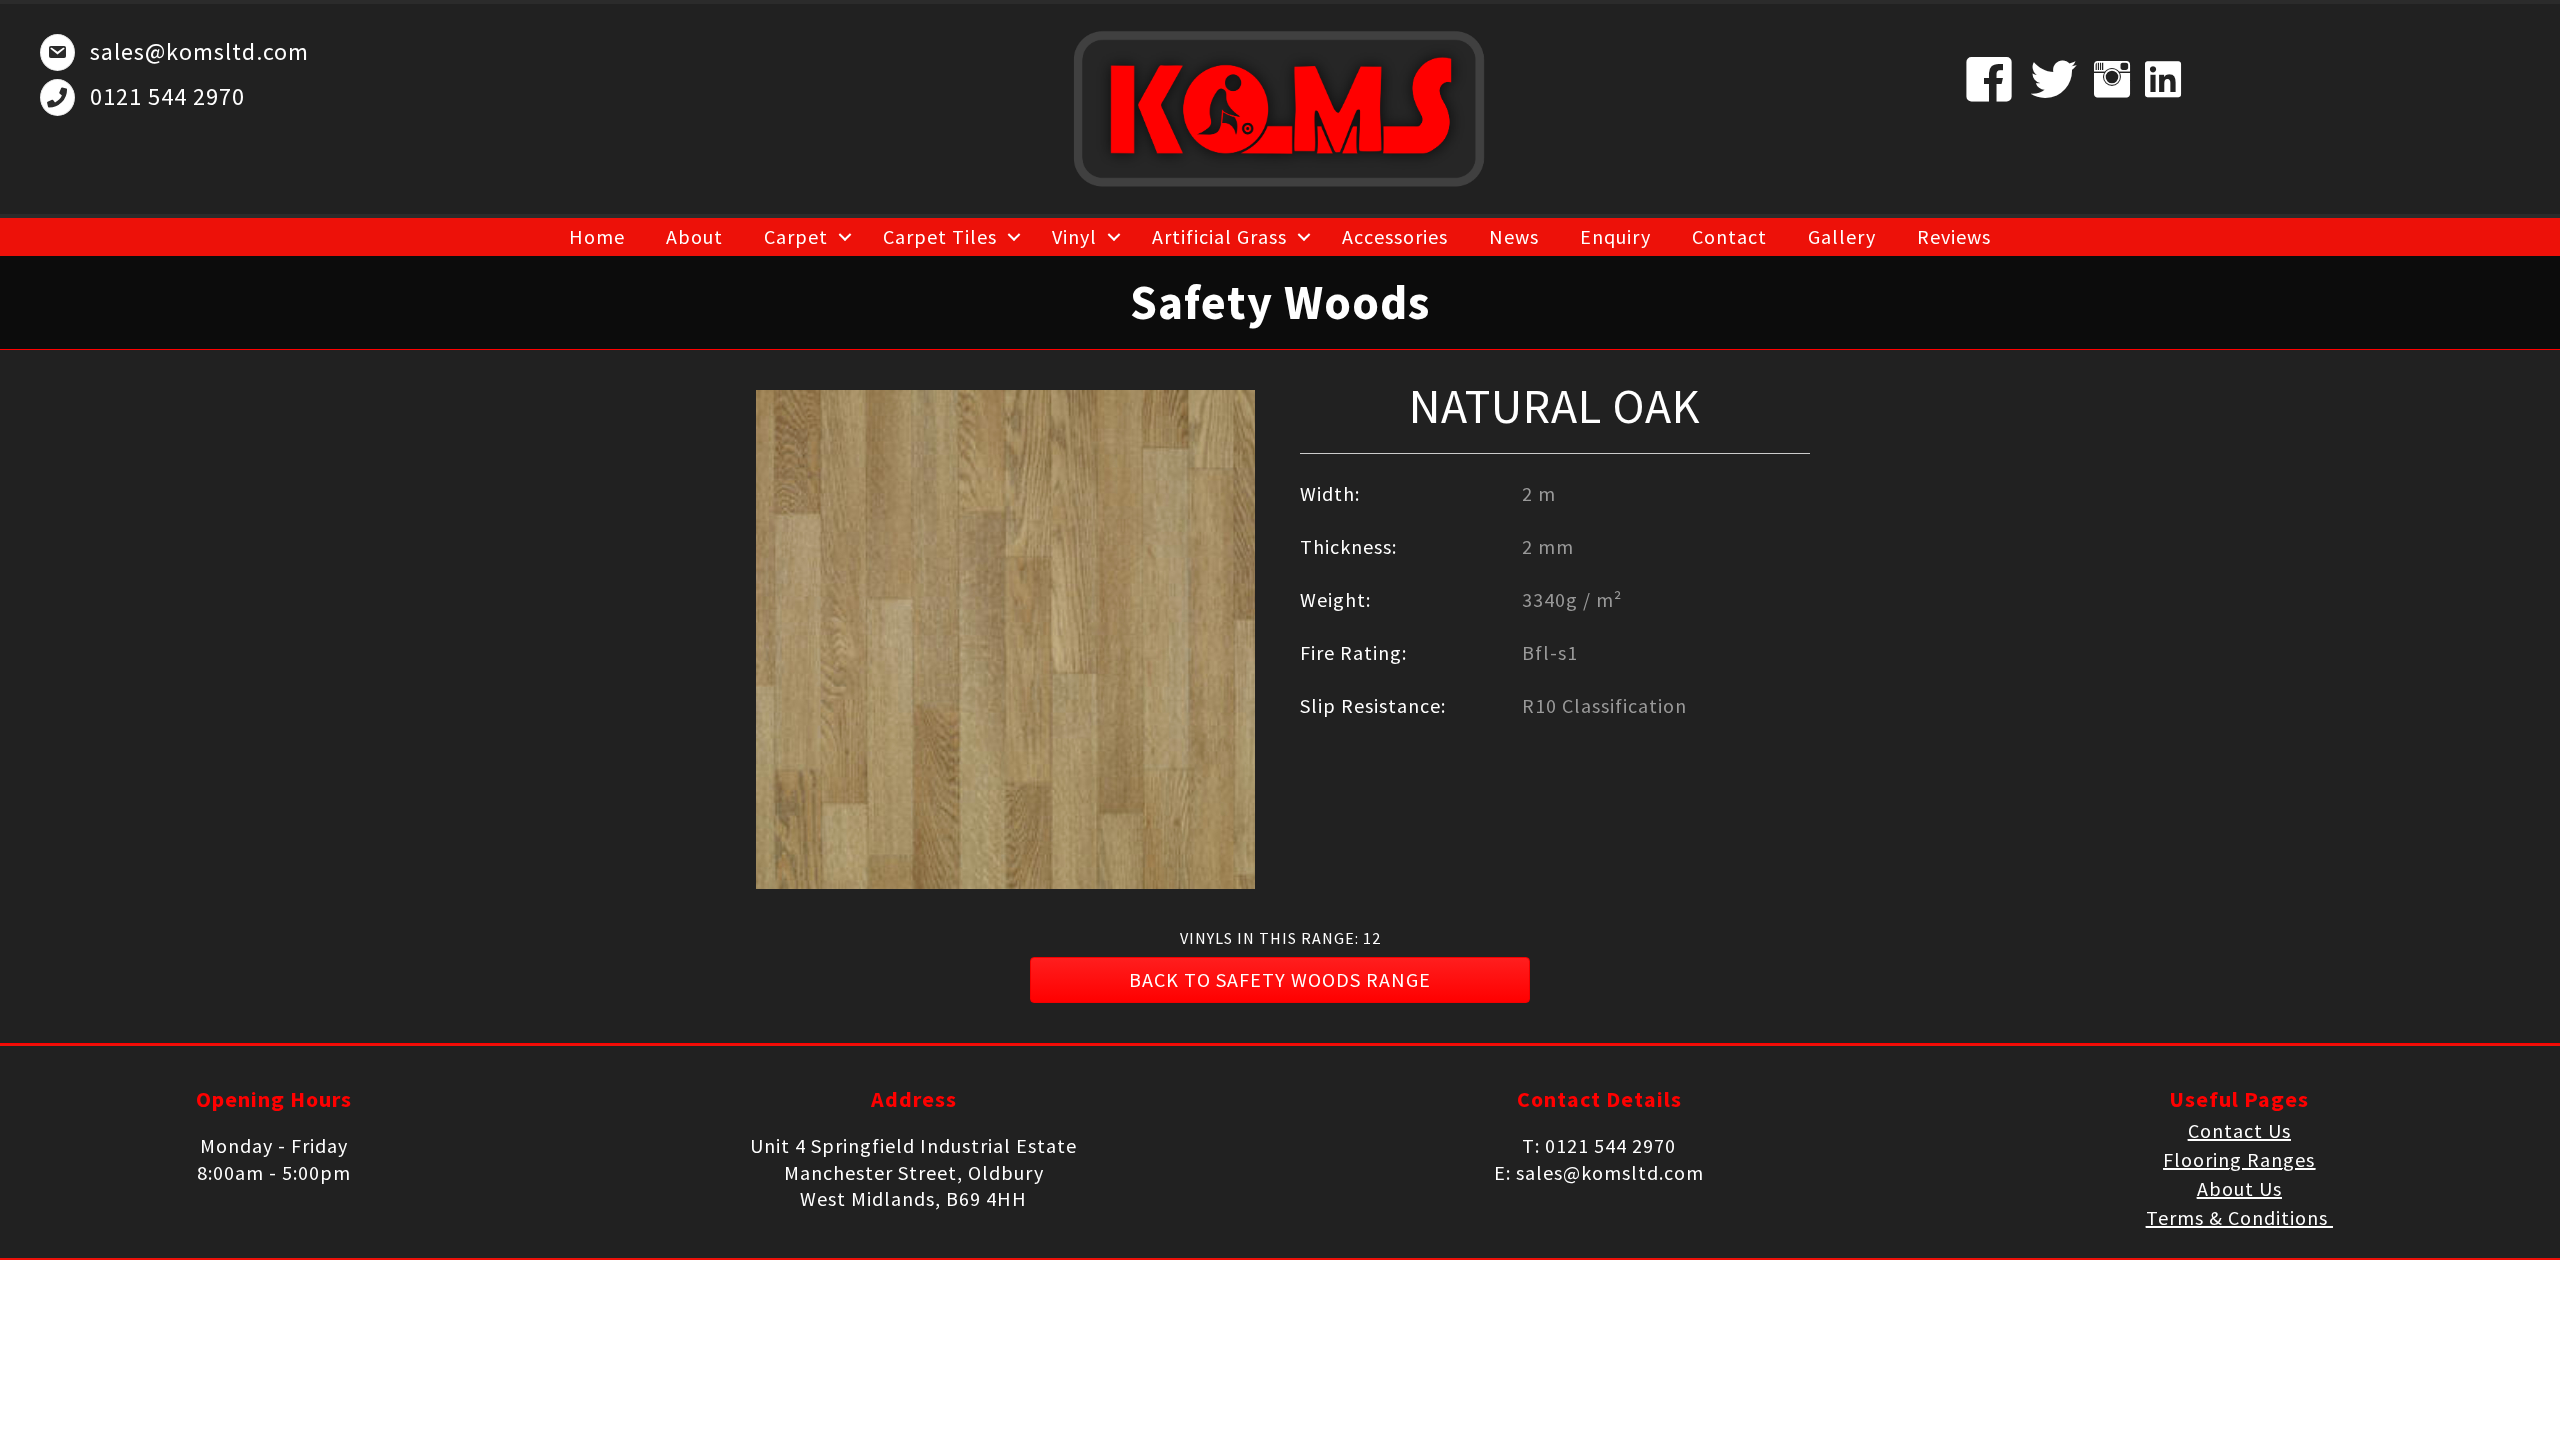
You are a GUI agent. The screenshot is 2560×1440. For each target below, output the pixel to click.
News (1514, 236)
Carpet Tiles (940, 236)
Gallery (1842, 236)
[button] (1280, 980)
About (694, 236)
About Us (2239, 1188)
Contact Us (2239, 1130)
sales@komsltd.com (199, 51)
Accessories (1395, 236)
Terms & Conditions (2239, 1217)
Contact (1729, 236)
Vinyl (1074, 236)
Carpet (796, 236)
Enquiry (1615, 236)
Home (597, 236)
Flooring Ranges (2239, 1159)
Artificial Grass (1219, 236)
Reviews (1954, 236)
